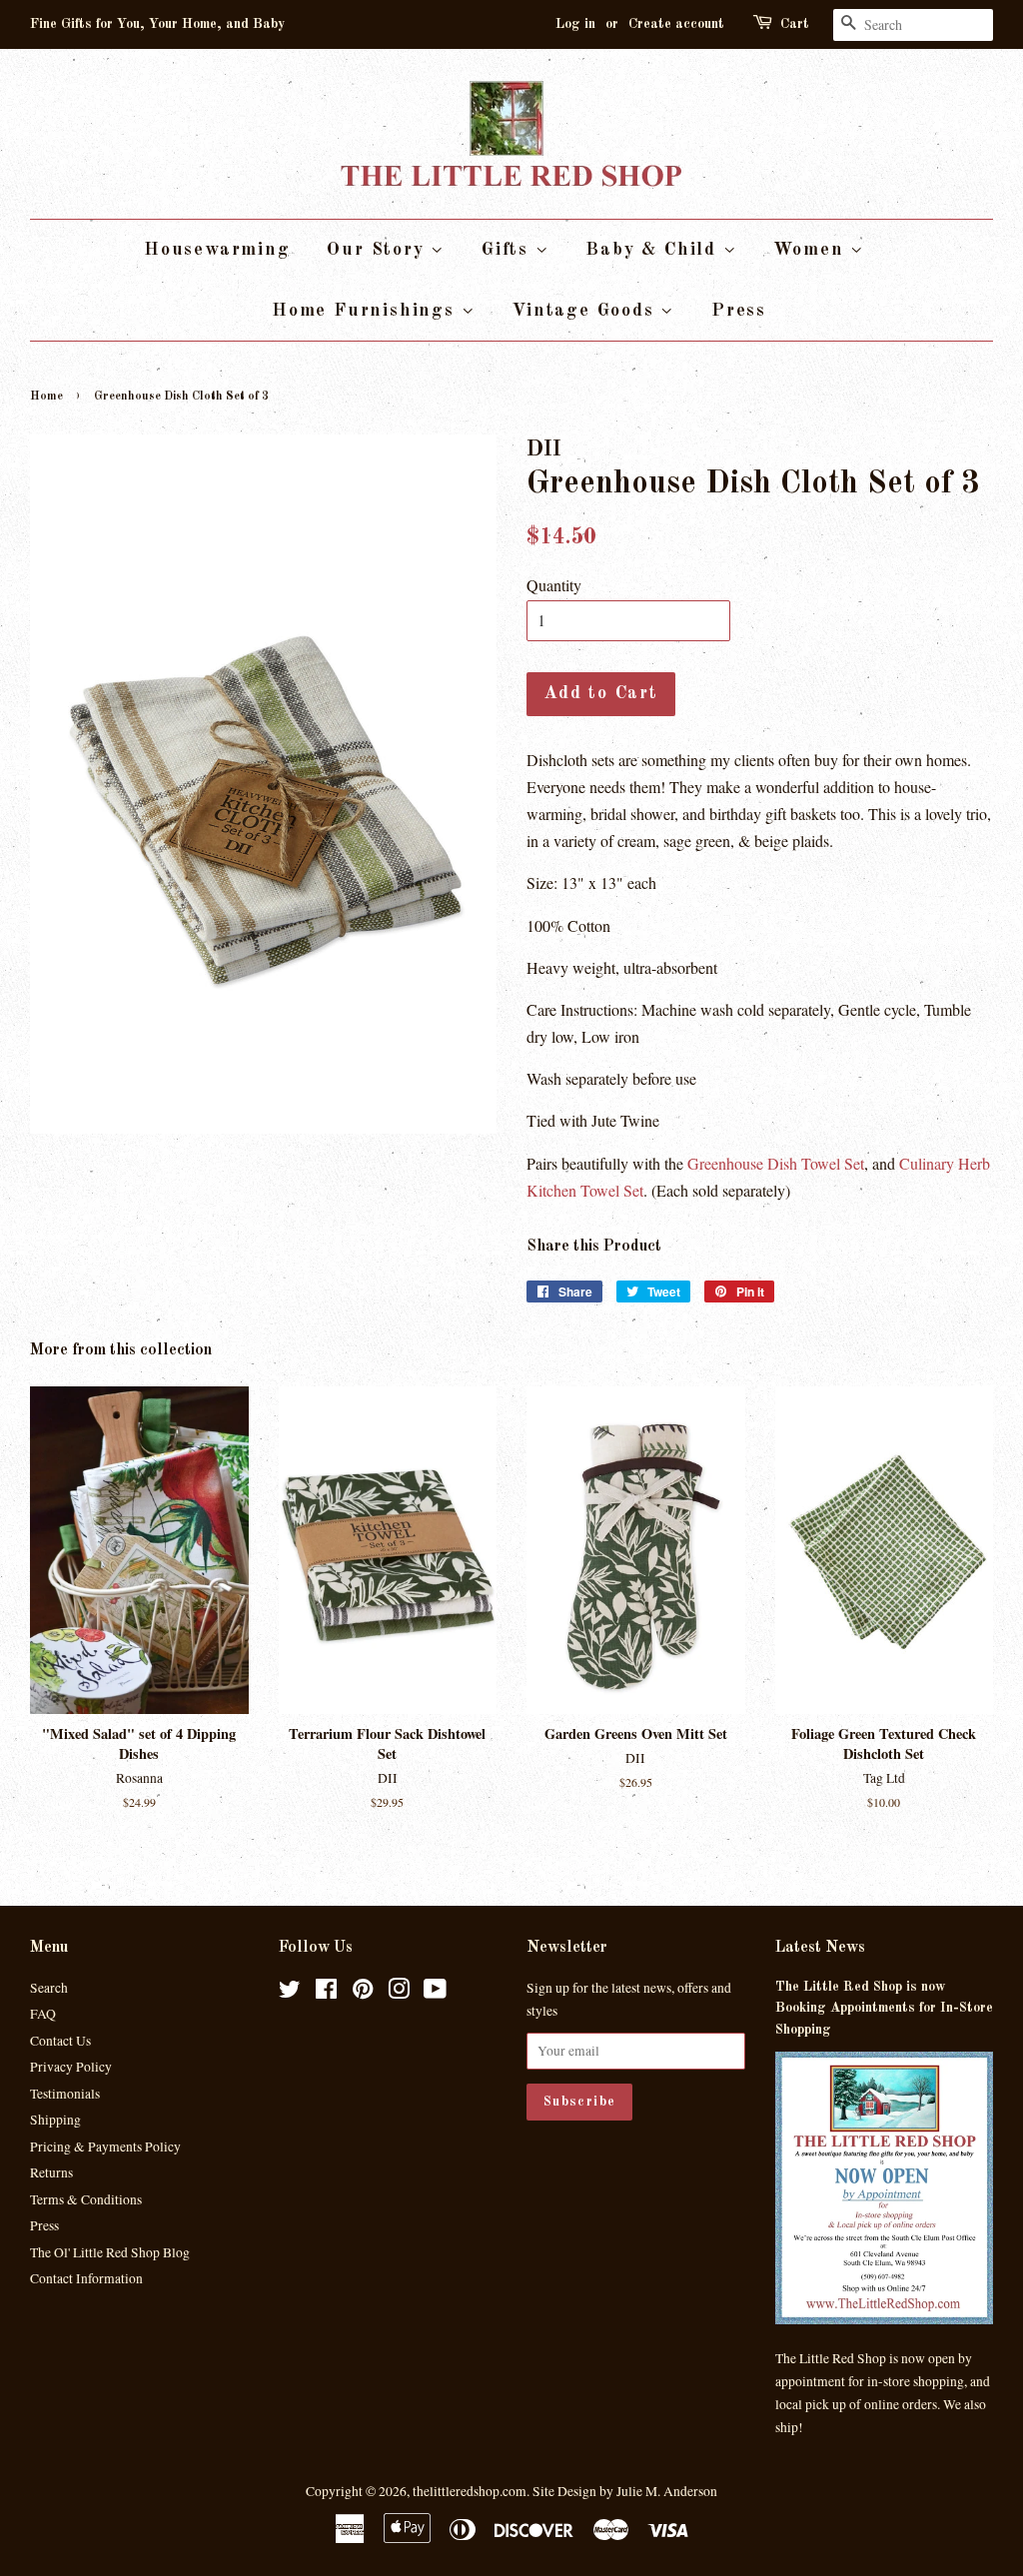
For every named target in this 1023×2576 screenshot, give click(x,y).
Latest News (820, 1948)
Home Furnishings (367, 311)
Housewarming (217, 250)
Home (46, 397)
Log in (575, 24)
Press (739, 311)
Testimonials (65, 2094)
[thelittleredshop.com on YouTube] (435, 1993)
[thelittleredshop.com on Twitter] (290, 1993)
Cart (795, 24)
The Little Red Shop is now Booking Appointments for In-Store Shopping (884, 2009)
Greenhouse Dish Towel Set (776, 1163)
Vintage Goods (586, 311)
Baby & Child (654, 250)
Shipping (55, 2120)
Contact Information (86, 2278)
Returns (51, 2172)
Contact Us (60, 2041)
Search (49, 1988)
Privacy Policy (71, 2067)
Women (812, 250)
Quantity (554, 585)
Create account (676, 24)
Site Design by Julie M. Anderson (625, 2491)
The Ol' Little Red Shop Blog (110, 2252)
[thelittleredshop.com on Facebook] (326, 1993)
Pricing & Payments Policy (105, 2147)
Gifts (509, 250)
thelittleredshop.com (470, 2491)
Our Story (379, 250)
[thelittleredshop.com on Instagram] (399, 1993)
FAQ (43, 2014)
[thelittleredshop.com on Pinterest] (363, 1993)
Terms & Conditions (86, 2199)
